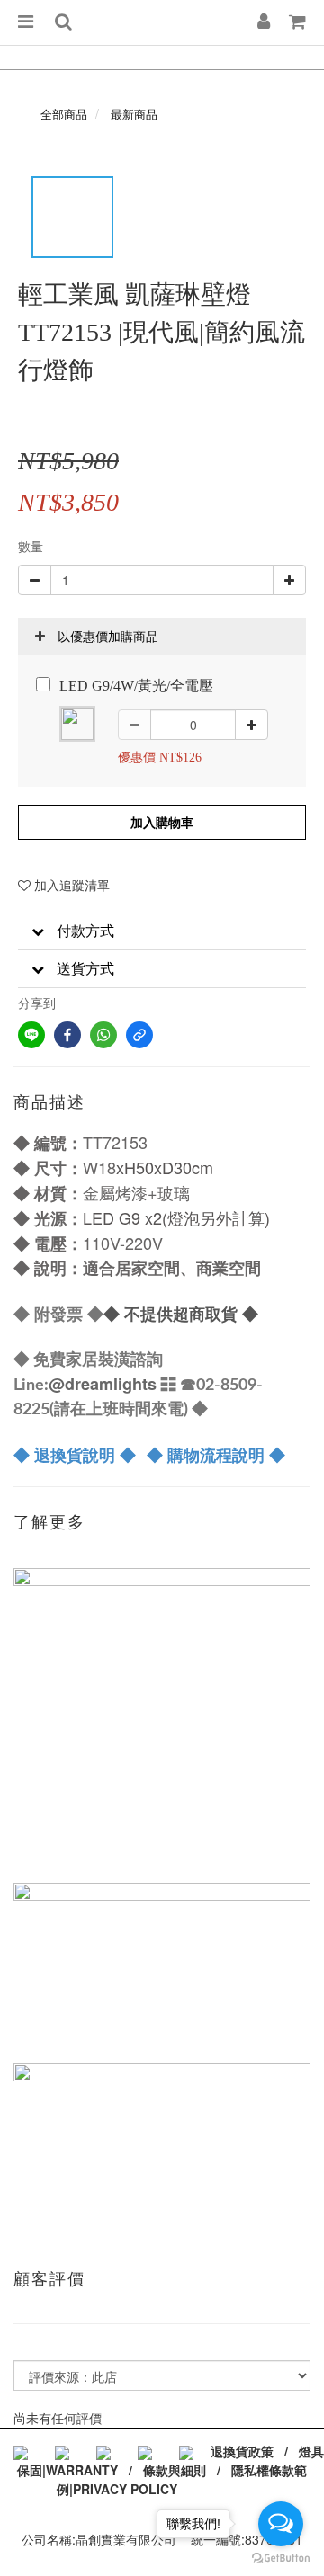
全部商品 (64, 114)
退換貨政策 (242, 2451)
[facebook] (67, 1035)
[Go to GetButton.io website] (281, 2558)
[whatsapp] (103, 1035)
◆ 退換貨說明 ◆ (75, 1455)
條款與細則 (175, 2470)
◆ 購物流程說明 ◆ (216, 1455)
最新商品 (134, 114)
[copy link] (139, 1035)
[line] (31, 1035)
